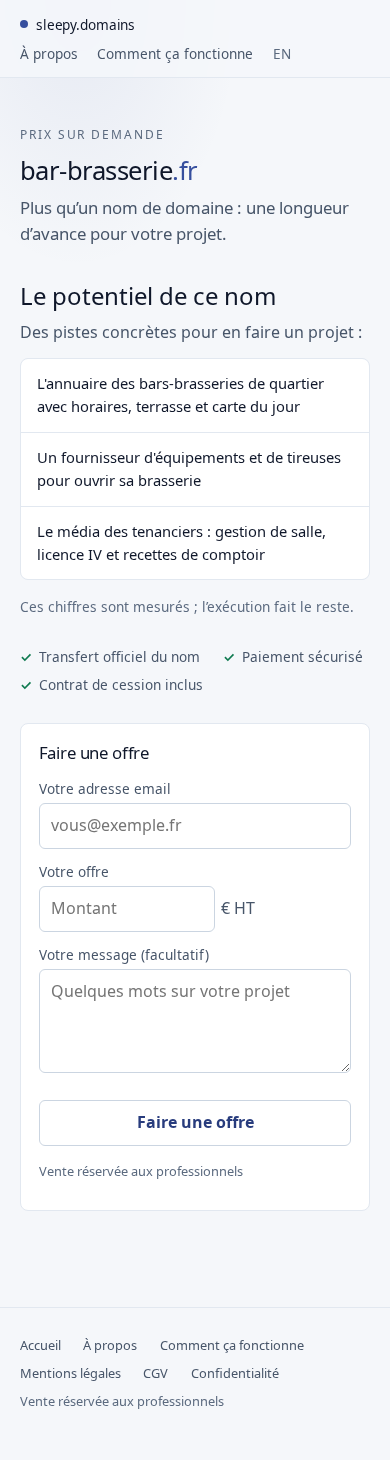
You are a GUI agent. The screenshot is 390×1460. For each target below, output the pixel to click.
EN (282, 53)
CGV (155, 1373)
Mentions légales (70, 1373)
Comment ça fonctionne (175, 53)
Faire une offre (195, 1122)
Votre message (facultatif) (124, 954)
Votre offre (74, 871)
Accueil (40, 1345)
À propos (49, 53)
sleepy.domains (85, 24)
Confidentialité (235, 1373)
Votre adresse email (105, 788)
